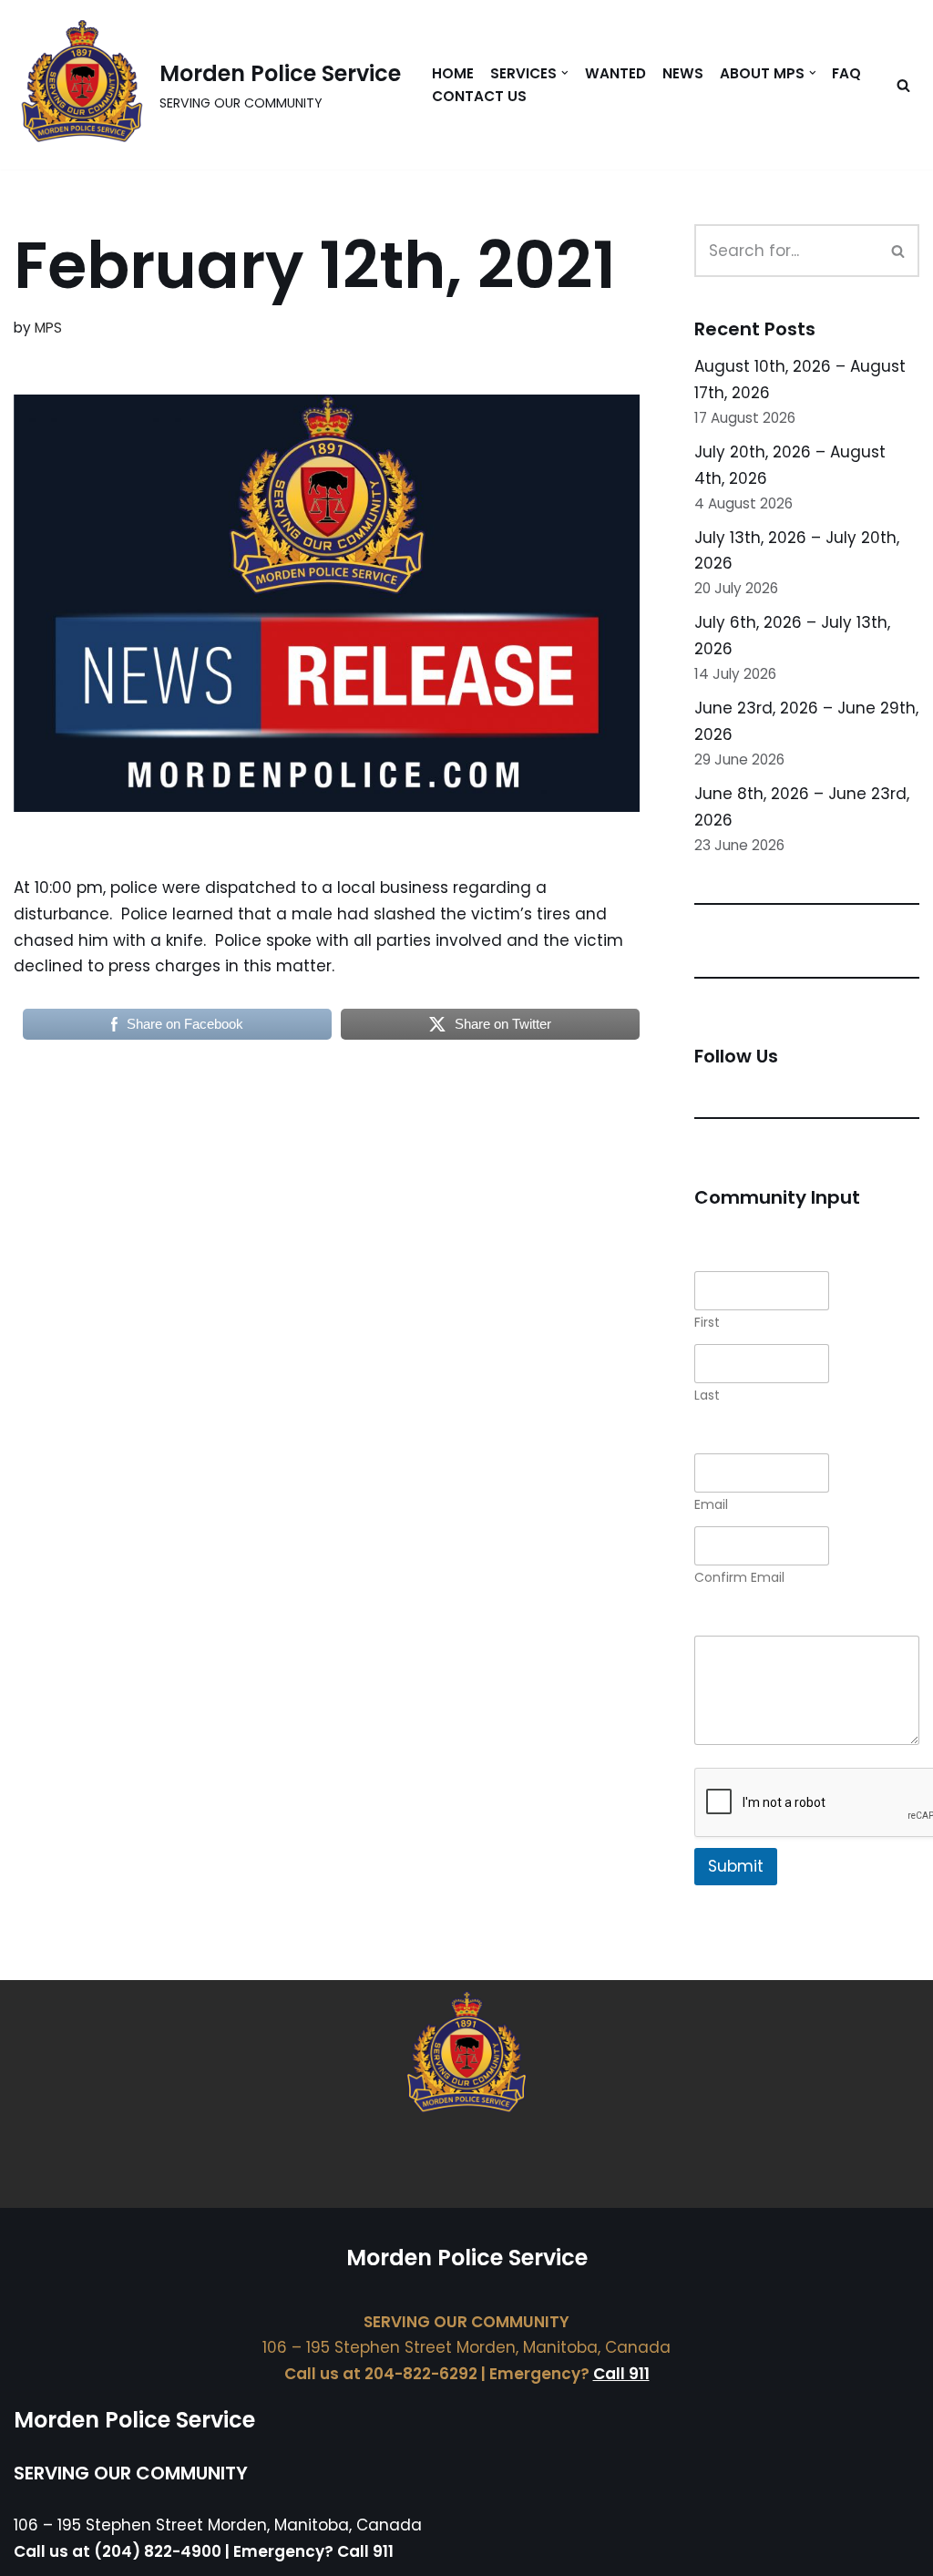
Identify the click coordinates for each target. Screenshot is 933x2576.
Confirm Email (739, 1578)
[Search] (903, 85)
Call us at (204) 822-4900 (118, 2551)
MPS (48, 328)
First (707, 1323)
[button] (565, 73)
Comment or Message (780, 1622)
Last (707, 1396)
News (683, 73)
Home (453, 73)
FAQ (846, 73)
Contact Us (479, 96)
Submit (736, 1866)
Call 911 (621, 2374)
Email (711, 1505)
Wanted (615, 73)
